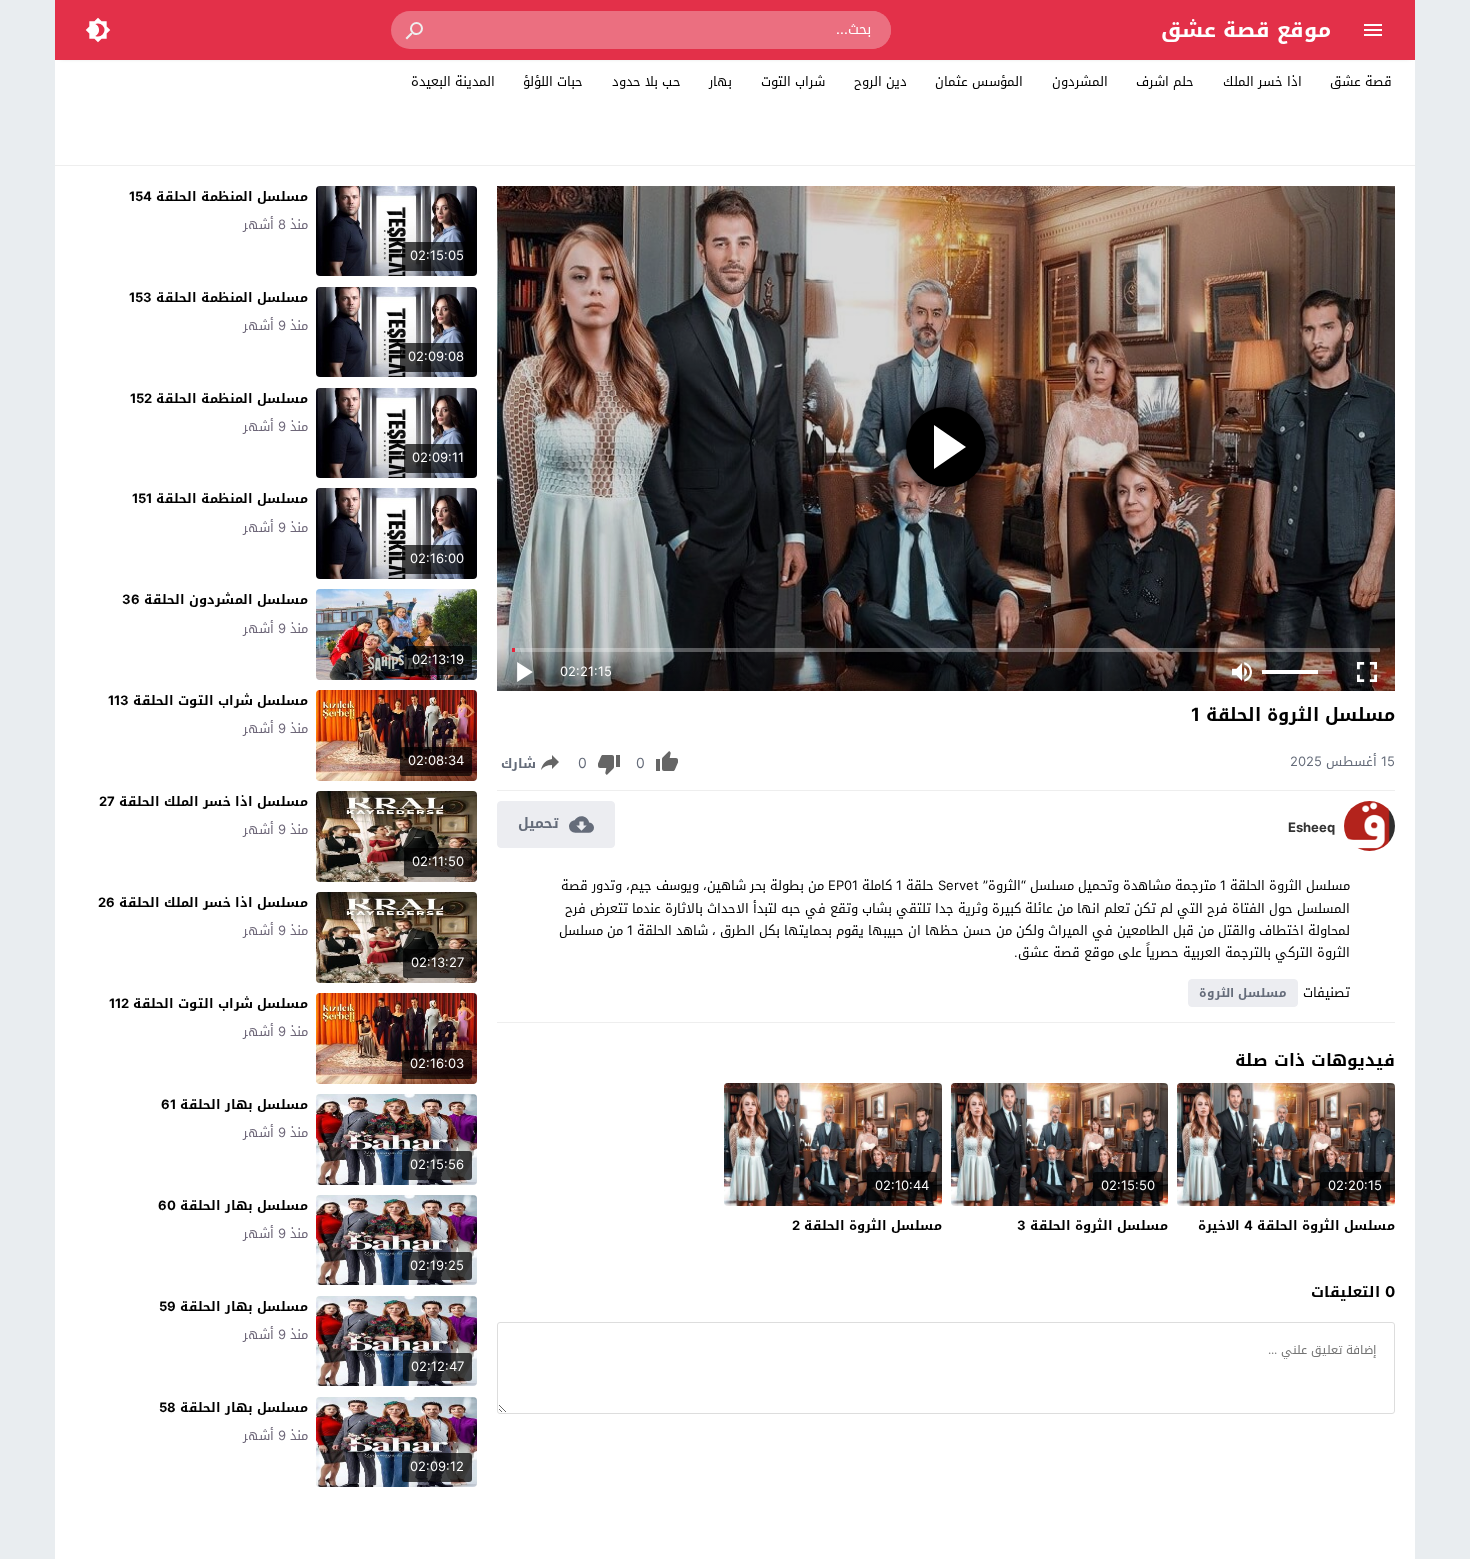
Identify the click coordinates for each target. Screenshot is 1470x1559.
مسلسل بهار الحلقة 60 (233, 1205)
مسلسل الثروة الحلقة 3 (1092, 1225)
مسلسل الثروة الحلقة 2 (867, 1225)
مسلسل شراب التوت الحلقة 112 (208, 1003)
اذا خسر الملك (1262, 81)
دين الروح (880, 81)
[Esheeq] (1369, 846)
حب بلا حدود (646, 81)
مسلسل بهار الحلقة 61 (234, 1104)
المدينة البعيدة (453, 81)
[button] (416, 30)
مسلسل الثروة (1243, 993)
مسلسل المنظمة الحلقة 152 (219, 398)
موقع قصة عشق (1246, 30)
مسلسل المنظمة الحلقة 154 (218, 196)
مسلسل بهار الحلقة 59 (233, 1306)
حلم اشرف (1165, 81)
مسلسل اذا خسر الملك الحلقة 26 (203, 902)
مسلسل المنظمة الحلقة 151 (220, 498)
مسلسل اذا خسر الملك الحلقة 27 (203, 801)
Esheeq (1311, 828)
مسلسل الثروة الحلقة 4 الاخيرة (1296, 1225)
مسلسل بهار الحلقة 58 (233, 1407)
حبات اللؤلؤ (553, 81)
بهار (720, 81)
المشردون (1080, 81)
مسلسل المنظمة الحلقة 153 (218, 297)
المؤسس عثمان (979, 81)
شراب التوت (793, 81)
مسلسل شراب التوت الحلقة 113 (208, 700)
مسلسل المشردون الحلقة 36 (215, 599)
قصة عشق (1361, 81)
